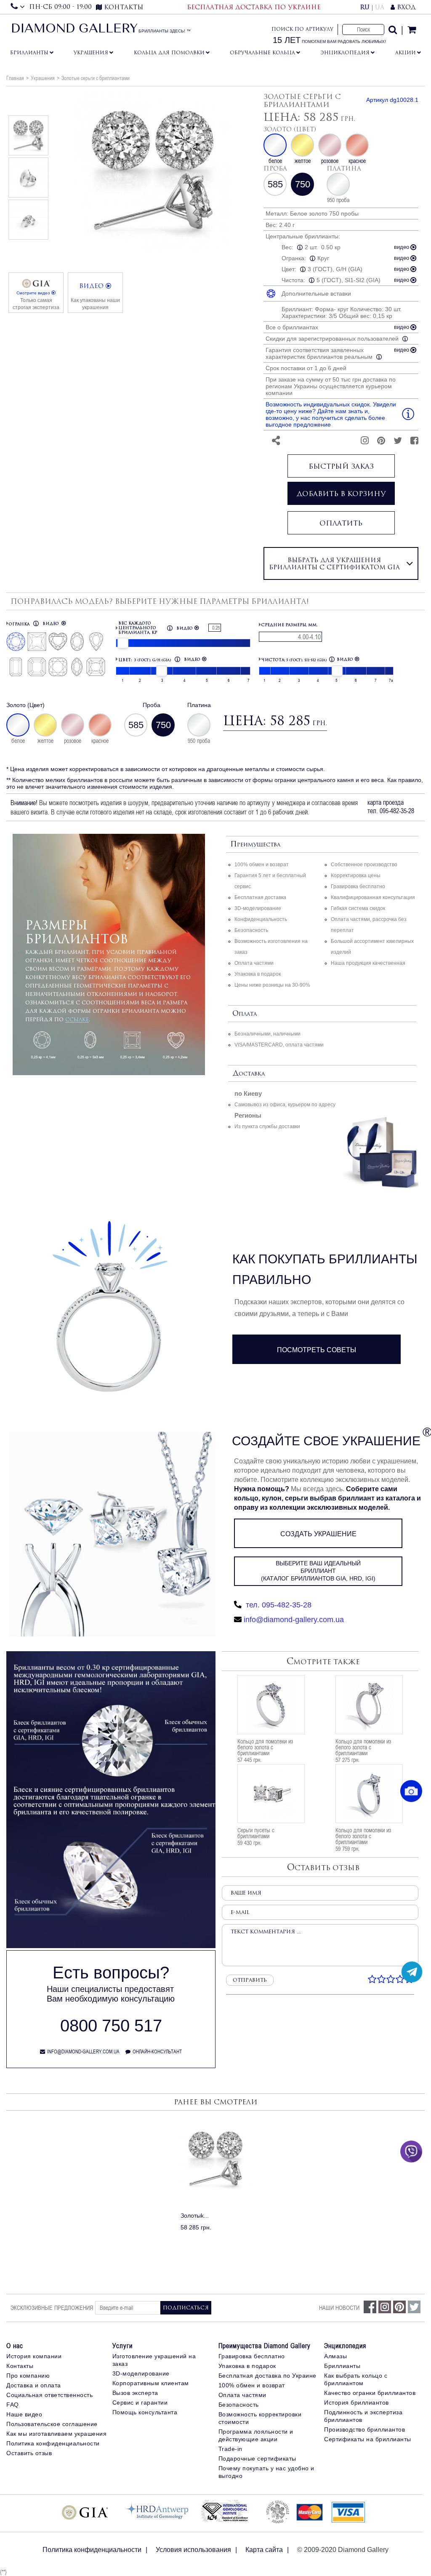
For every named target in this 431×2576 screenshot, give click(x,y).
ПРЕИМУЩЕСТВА (255, 845)
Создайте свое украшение (326, 1441)
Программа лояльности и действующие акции (256, 2435)
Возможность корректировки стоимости (260, 2418)
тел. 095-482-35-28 (278, 1605)
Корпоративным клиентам (151, 2383)
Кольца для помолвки (169, 53)
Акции (406, 53)
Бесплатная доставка (260, 897)
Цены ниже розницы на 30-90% (272, 985)
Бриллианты (29, 53)
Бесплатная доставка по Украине (267, 2376)
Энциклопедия (345, 53)
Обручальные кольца (262, 53)
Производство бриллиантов (364, 2429)
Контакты (20, 2366)
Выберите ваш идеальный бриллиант (318, 1571)
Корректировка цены (356, 876)
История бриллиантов (357, 2402)
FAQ (13, 2405)
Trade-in (230, 2449)
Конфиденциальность (261, 919)
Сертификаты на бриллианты (368, 2439)
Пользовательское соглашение (52, 2424)
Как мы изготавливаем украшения (56, 2434)
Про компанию (28, 2376)
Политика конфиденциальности (53, 2443)
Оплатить (341, 523)
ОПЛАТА (245, 1014)
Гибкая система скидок (358, 908)
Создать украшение (318, 1534)
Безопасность (251, 930)
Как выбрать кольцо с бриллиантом (356, 2379)
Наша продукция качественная (368, 963)
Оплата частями (254, 963)
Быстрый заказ (341, 466)
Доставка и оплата (34, 2385)
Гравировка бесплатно (358, 886)
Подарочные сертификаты (257, 2459)
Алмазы (335, 2356)
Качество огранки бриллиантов (370, 2393)
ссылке (77, 1019)
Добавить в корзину (341, 494)
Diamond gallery (74, 29)
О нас (15, 2346)
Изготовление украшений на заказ (154, 2360)
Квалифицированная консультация (373, 897)
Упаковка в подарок (258, 974)
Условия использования (193, 2550)
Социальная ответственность (49, 2395)
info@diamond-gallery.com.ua (294, 1620)
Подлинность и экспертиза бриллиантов (363, 2416)
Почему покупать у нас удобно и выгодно (266, 2472)
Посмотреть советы (317, 1350)
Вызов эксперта (135, 2393)
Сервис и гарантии (140, 2402)
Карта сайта (264, 2550)
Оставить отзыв (29, 2453)
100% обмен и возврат (262, 865)
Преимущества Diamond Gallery (265, 2346)
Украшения (91, 53)
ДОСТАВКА (249, 1074)
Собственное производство (364, 865)
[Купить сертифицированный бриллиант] (111, 1946)
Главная (15, 78)
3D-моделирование (258, 908)
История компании (34, 2356)
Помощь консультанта (145, 2412)
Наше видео (24, 2414)
